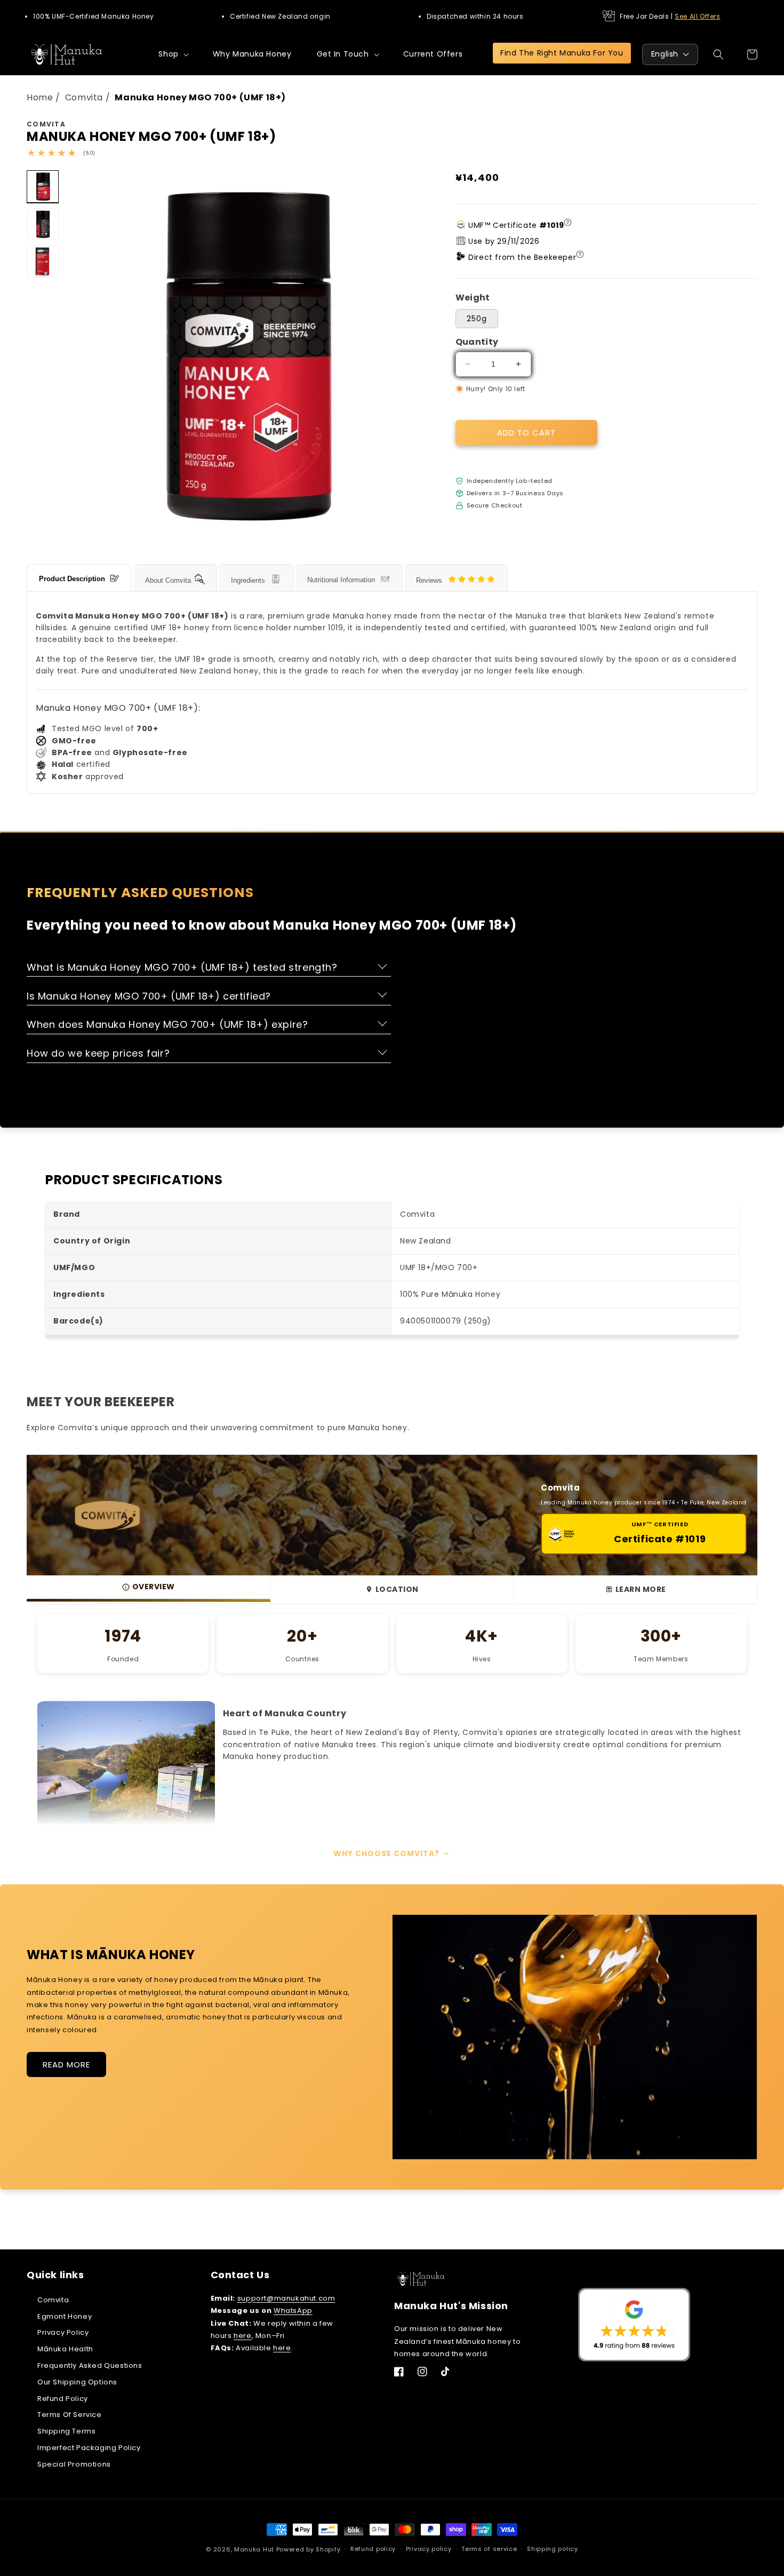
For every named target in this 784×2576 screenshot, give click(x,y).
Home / (45, 97)
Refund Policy (63, 2399)
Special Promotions (74, 2464)
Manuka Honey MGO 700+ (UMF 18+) (200, 97)
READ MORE (66, 2064)
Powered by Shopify (309, 2549)
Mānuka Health (65, 2349)
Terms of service (489, 2549)
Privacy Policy (63, 2332)
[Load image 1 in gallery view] (43, 186)
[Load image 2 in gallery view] (43, 224)
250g (477, 319)
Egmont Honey (65, 2316)
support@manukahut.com (286, 2298)
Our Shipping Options (77, 2382)
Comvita (53, 2300)
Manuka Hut (254, 2549)
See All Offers (697, 16)
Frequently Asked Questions (90, 2365)
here (242, 2336)
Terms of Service (70, 2415)
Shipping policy (553, 2549)
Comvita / (89, 97)
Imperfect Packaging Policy (89, 2448)
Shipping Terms (66, 2431)
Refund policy (373, 2549)
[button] (173, 54)
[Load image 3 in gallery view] (43, 261)
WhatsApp (293, 2311)
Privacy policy (429, 2549)
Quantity (477, 342)
